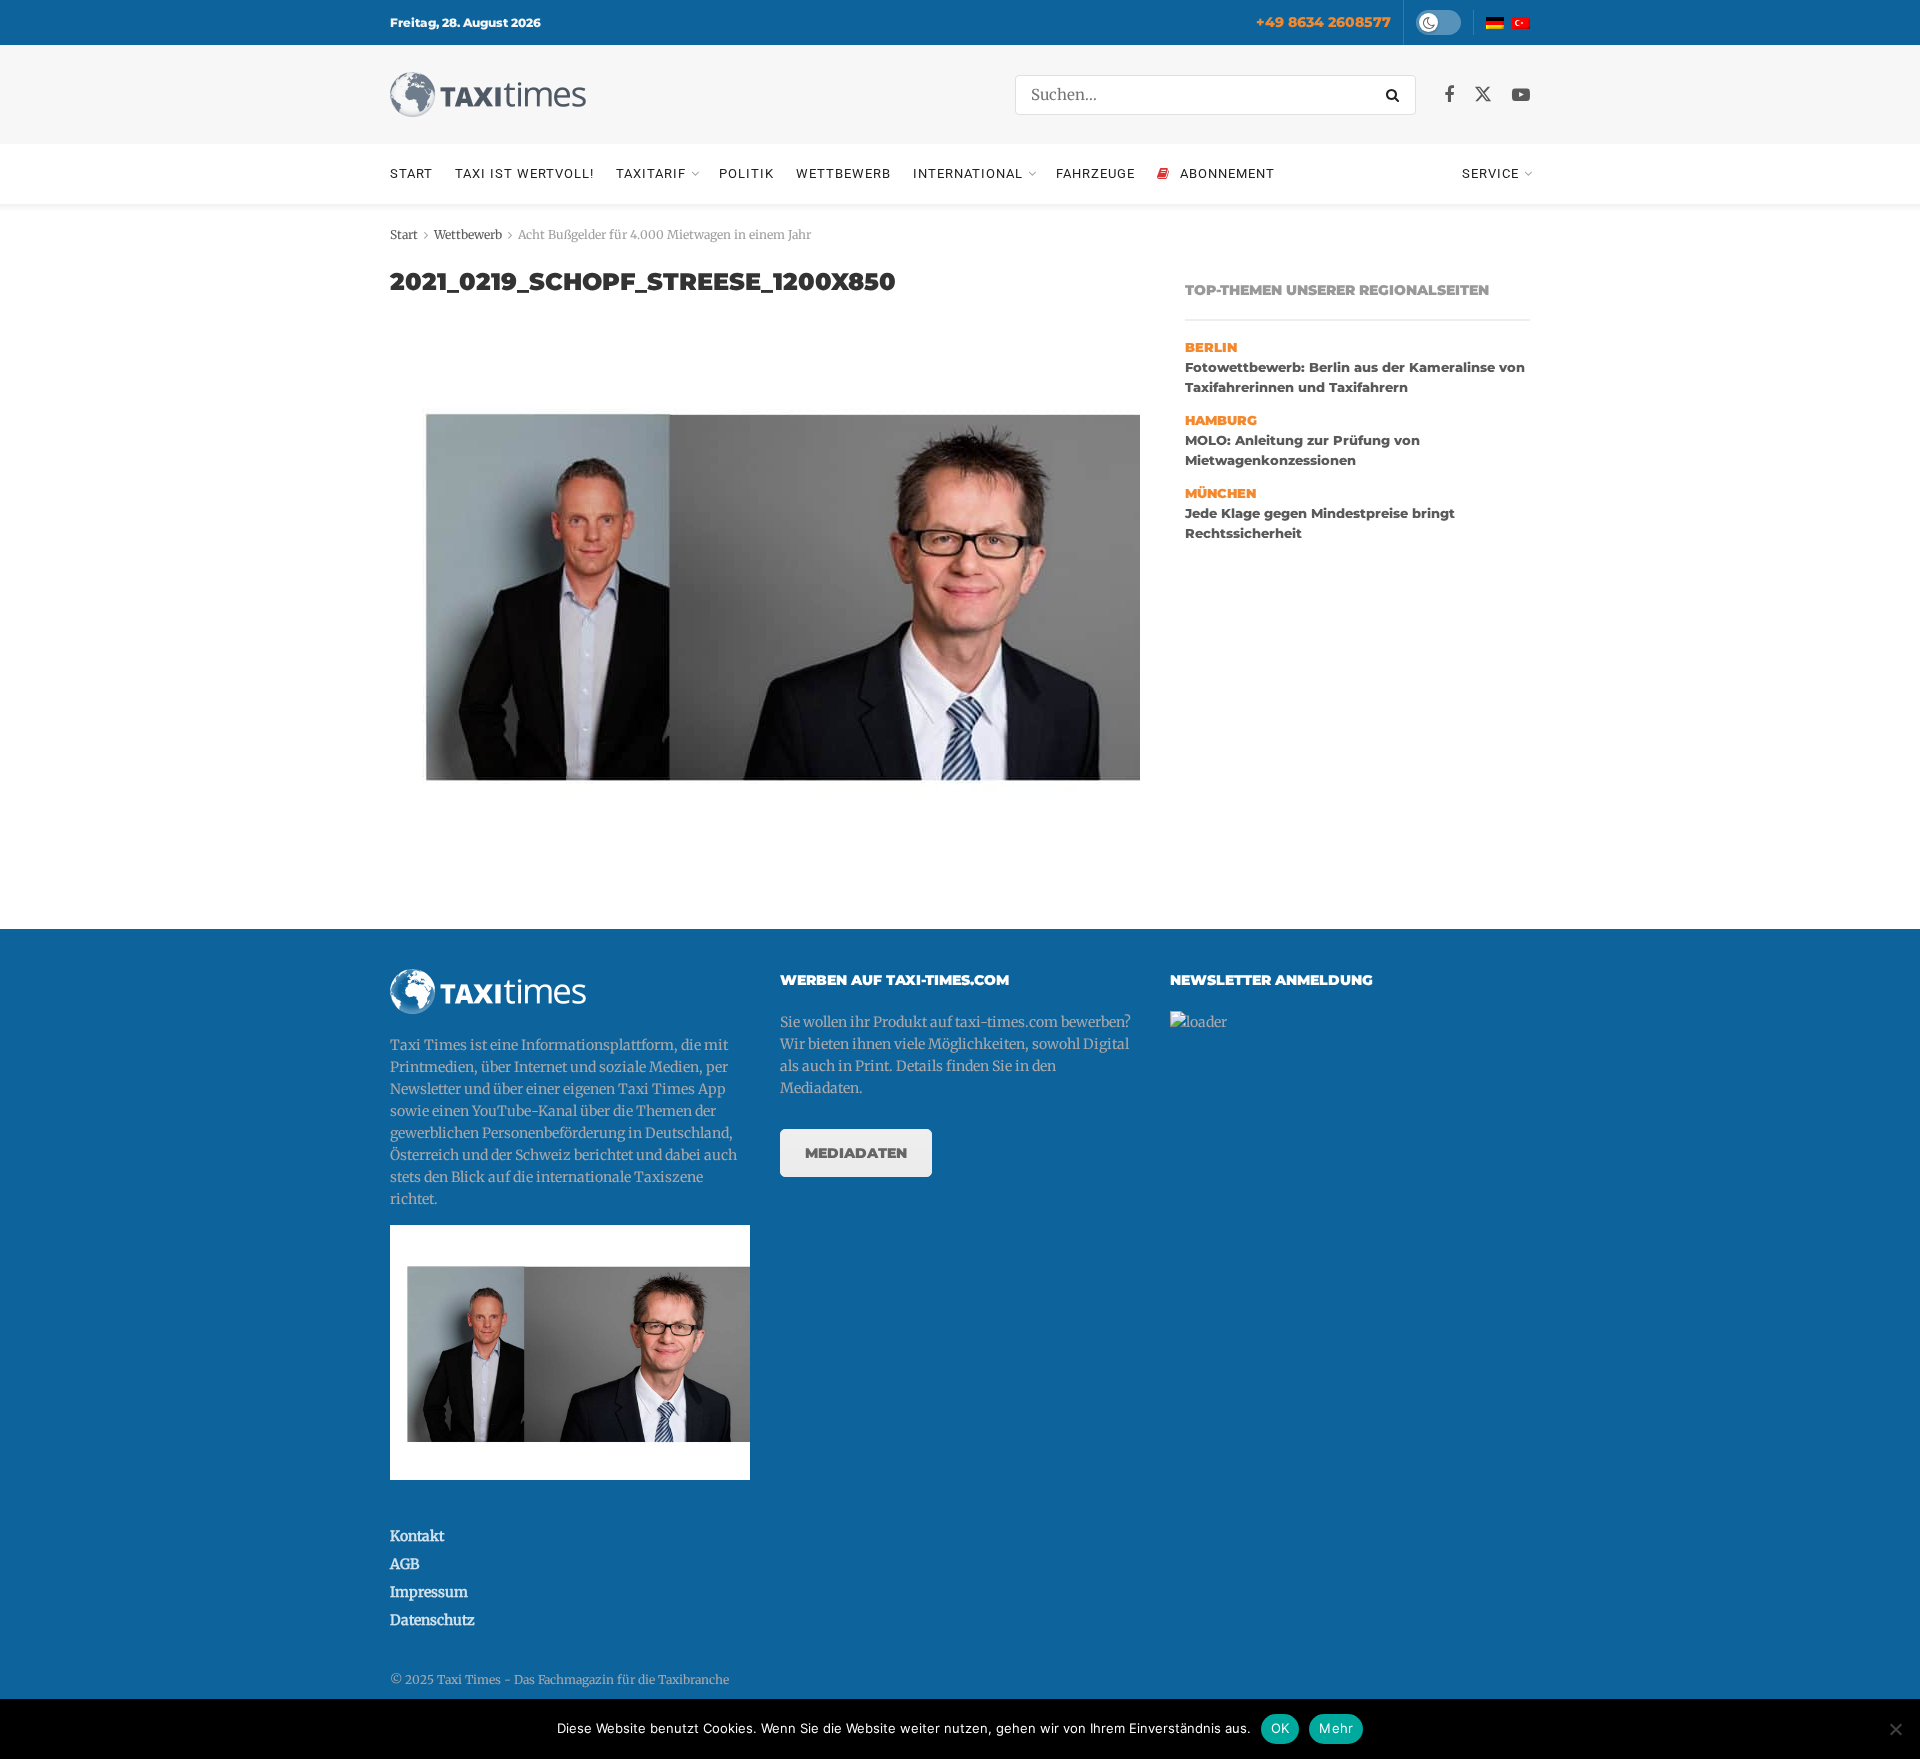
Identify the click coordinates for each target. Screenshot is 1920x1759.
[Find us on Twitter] (1483, 95)
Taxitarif (651, 173)
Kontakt (417, 1536)
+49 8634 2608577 (1323, 22)
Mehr (1336, 1728)
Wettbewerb (843, 173)
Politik (746, 173)
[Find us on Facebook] (1449, 95)
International (968, 173)
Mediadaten (856, 1153)
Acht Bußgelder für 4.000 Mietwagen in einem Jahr (664, 234)
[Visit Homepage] (488, 94)
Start (411, 173)
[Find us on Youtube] (1521, 95)
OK (1280, 1728)
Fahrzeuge (1095, 173)
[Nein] (1895, 1729)
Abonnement (1227, 173)
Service (1490, 173)
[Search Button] (1396, 95)
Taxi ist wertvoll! (524, 173)
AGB (404, 1564)
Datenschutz (432, 1620)
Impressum (429, 1592)
